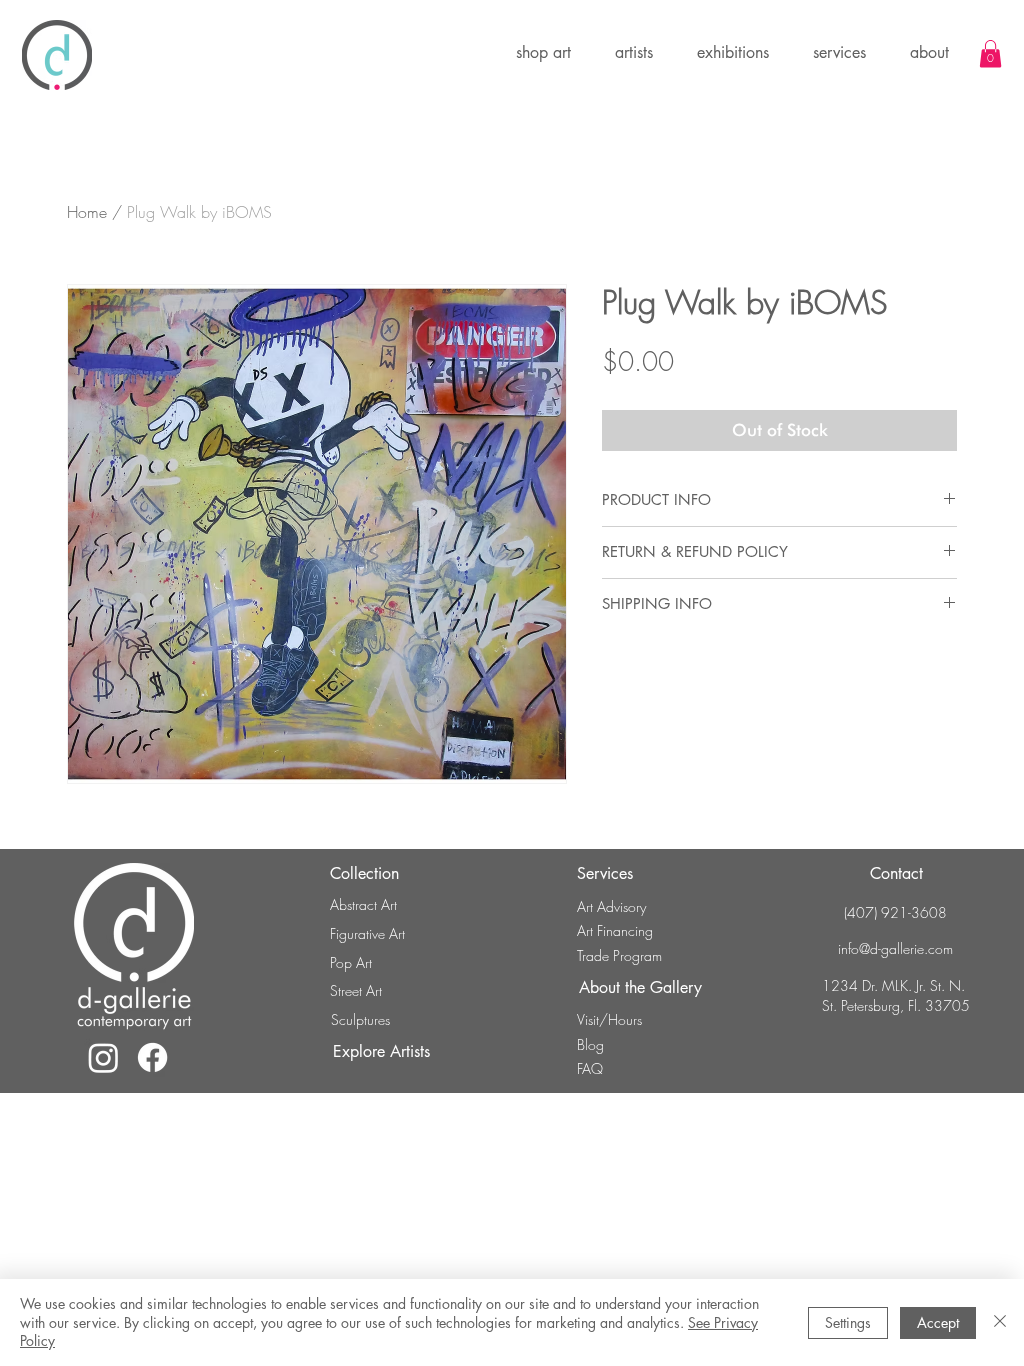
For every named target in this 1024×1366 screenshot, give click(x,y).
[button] (733, 53)
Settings (848, 1322)
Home (87, 212)
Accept (938, 1322)
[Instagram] (103, 1057)
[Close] (1000, 1322)
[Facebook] (152, 1057)
